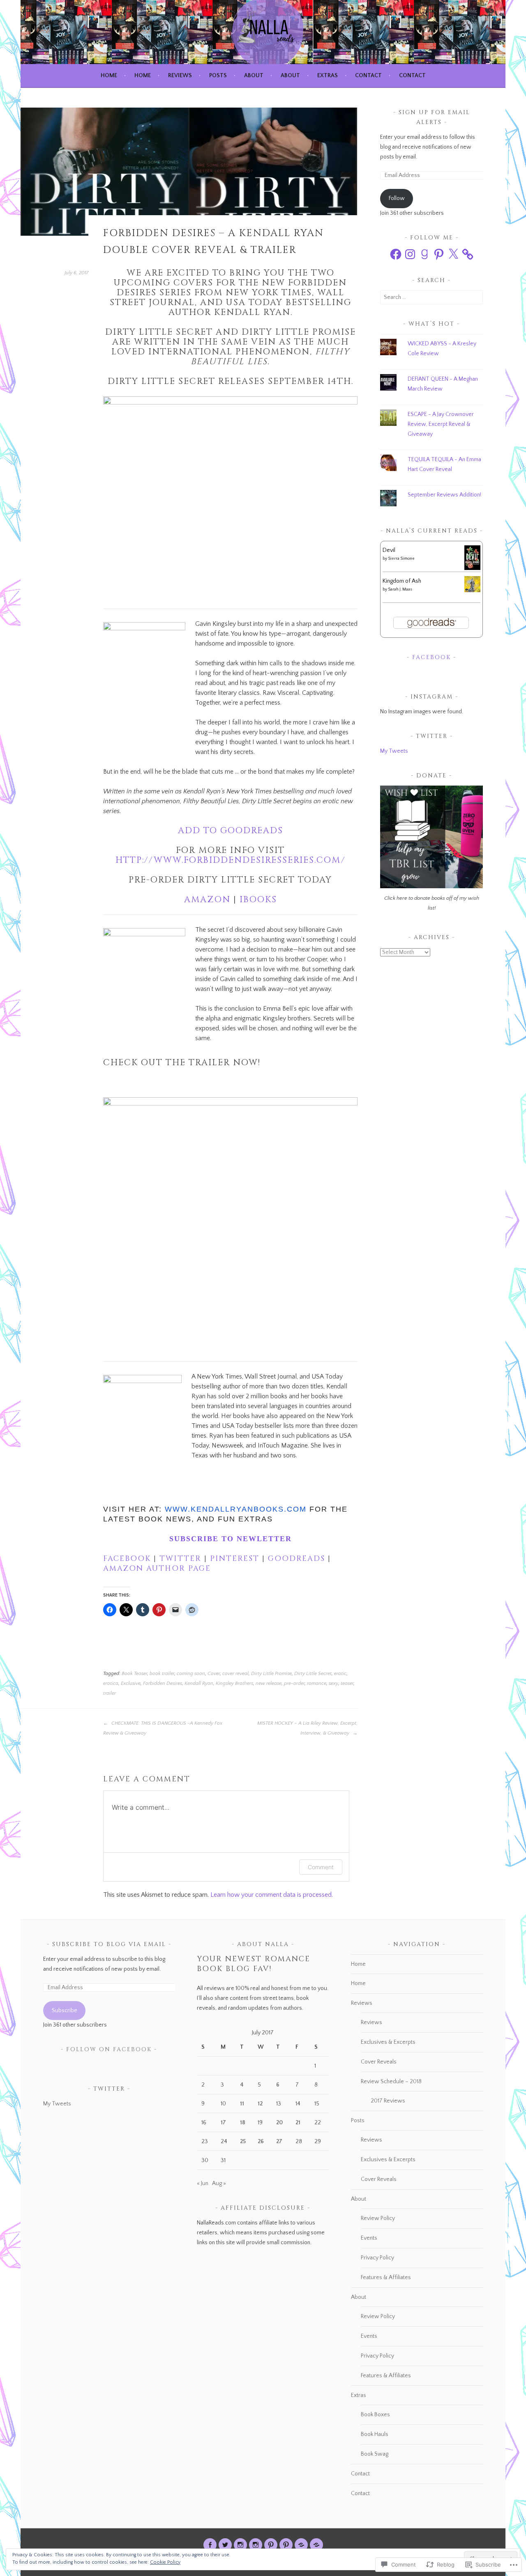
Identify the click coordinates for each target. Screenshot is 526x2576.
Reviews (180, 76)
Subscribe (65, 2011)
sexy (333, 1683)
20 (279, 2123)
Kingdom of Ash (402, 581)
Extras (328, 76)
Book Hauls (375, 2434)
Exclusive (131, 1683)
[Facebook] (396, 254)
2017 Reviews (388, 2101)
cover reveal (235, 1674)
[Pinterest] (439, 254)
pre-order (294, 1683)
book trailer (162, 1674)
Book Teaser (134, 1674)
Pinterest (235, 1559)
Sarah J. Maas (400, 589)
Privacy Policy (377, 2258)
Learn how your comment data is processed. (272, 1895)
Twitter (180, 1559)
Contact (368, 76)
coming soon (191, 1674)
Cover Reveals (379, 2062)
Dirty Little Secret (313, 1674)
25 (243, 2142)
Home (109, 76)
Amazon (207, 900)
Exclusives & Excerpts (388, 2042)
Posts (218, 76)
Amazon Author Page (157, 1568)
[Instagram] (410, 254)
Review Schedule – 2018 (391, 2082)
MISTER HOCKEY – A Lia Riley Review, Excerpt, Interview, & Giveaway (307, 1728)
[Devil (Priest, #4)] (472, 569)
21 (298, 2123)
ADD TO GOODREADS (231, 831)
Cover (214, 1674)
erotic (340, 1674)
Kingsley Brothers (234, 1683)
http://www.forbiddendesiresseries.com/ (231, 860)
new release (269, 1683)
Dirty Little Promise (271, 1674)
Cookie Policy (165, 2562)
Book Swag (375, 2454)
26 (261, 2142)
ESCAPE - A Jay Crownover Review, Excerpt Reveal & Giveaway (441, 424)
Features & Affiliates (386, 2277)
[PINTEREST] (271, 2545)
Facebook (128, 1559)
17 (223, 2123)
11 (242, 2104)
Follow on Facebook (109, 2049)
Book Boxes (375, 2415)
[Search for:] (431, 297)
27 (279, 2142)
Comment (321, 1867)
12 (260, 2104)
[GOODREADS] (301, 2545)
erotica (111, 1683)
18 (243, 2123)
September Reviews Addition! (444, 495)
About (254, 76)
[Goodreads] (424, 254)
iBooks (258, 900)
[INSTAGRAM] (240, 2545)
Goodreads (298, 1559)
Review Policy (378, 2218)
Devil (389, 550)
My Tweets (394, 751)
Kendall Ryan (199, 1683)
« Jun (203, 2183)
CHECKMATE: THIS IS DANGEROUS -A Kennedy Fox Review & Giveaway (163, 1728)
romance (317, 1683)
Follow (397, 198)
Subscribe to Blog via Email (109, 1944)
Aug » (219, 2183)
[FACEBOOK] (210, 2545)
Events (369, 2238)
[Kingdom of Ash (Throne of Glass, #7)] (472, 591)
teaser (347, 1683)
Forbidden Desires (163, 1683)
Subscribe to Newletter (231, 1539)
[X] (453, 254)
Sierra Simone (401, 559)
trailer (110, 1693)
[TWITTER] (225, 2545)
